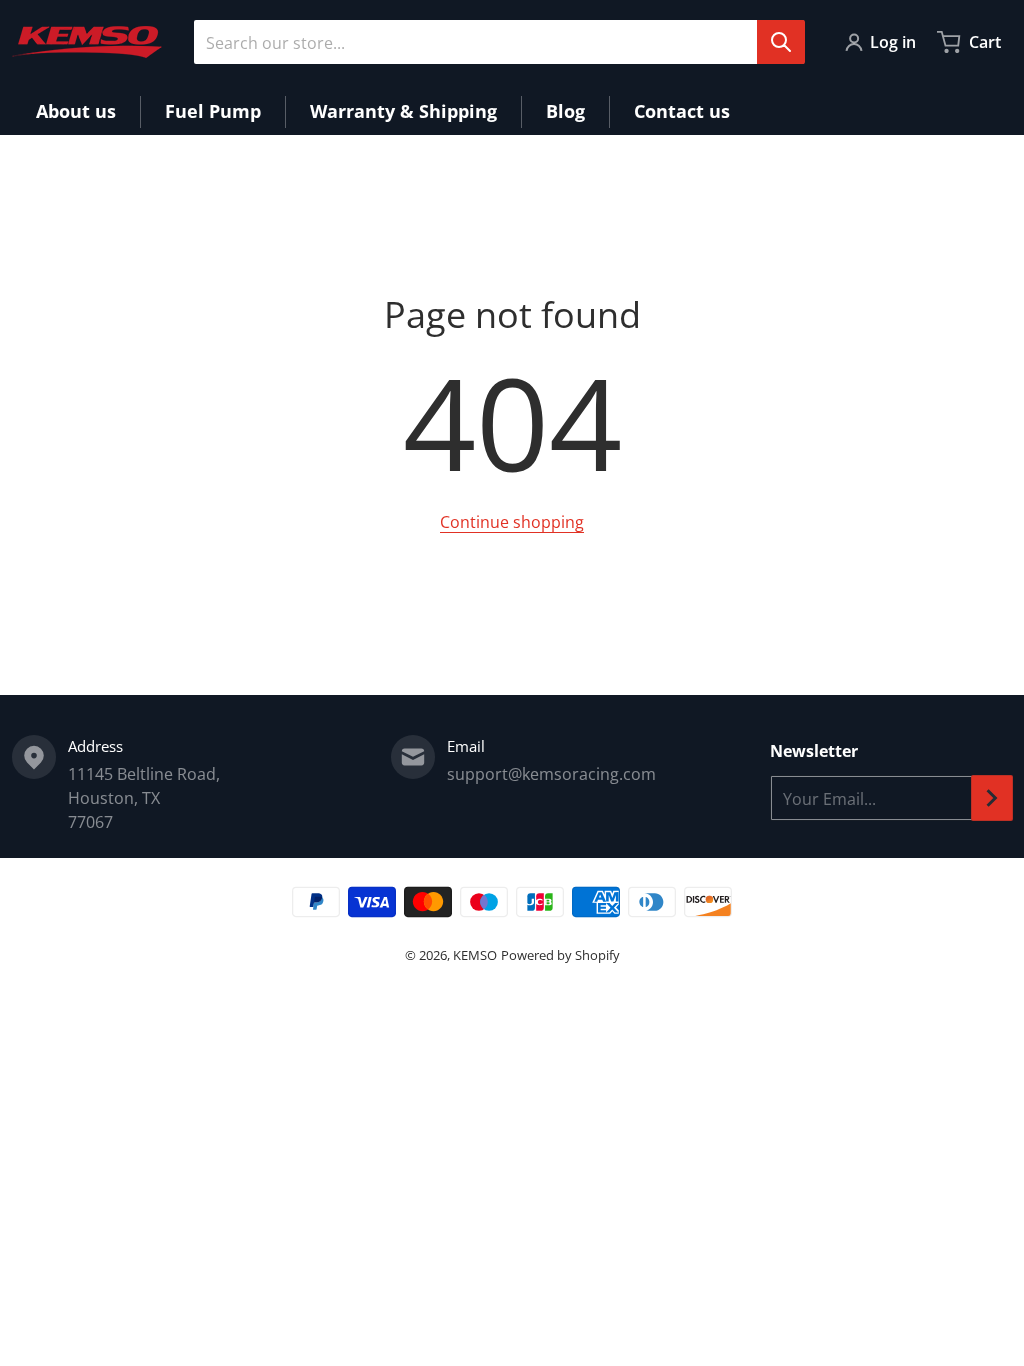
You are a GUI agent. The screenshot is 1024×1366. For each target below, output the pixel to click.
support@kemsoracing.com (551, 774)
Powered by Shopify (560, 955)
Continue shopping (512, 522)
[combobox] (499, 42)
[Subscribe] (992, 798)
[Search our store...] (781, 42)
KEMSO (475, 955)
